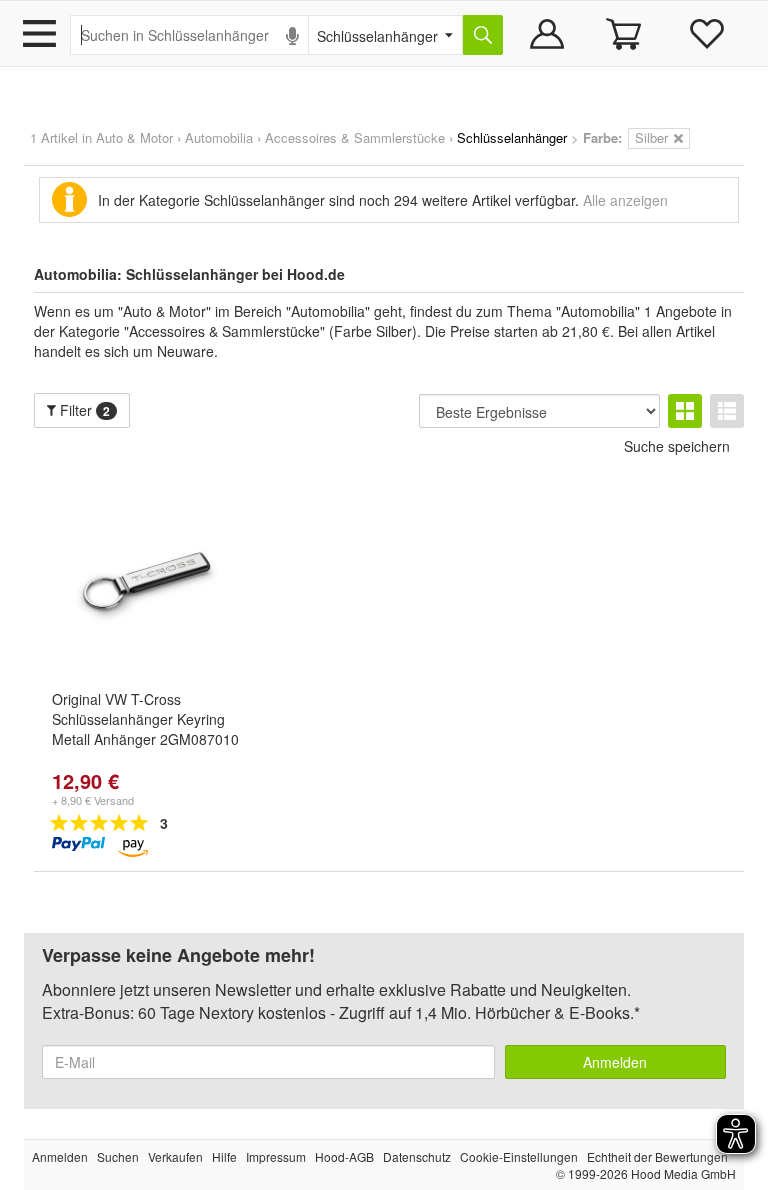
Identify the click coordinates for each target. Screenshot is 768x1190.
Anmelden (615, 1062)
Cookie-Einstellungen (519, 1156)
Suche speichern (677, 446)
